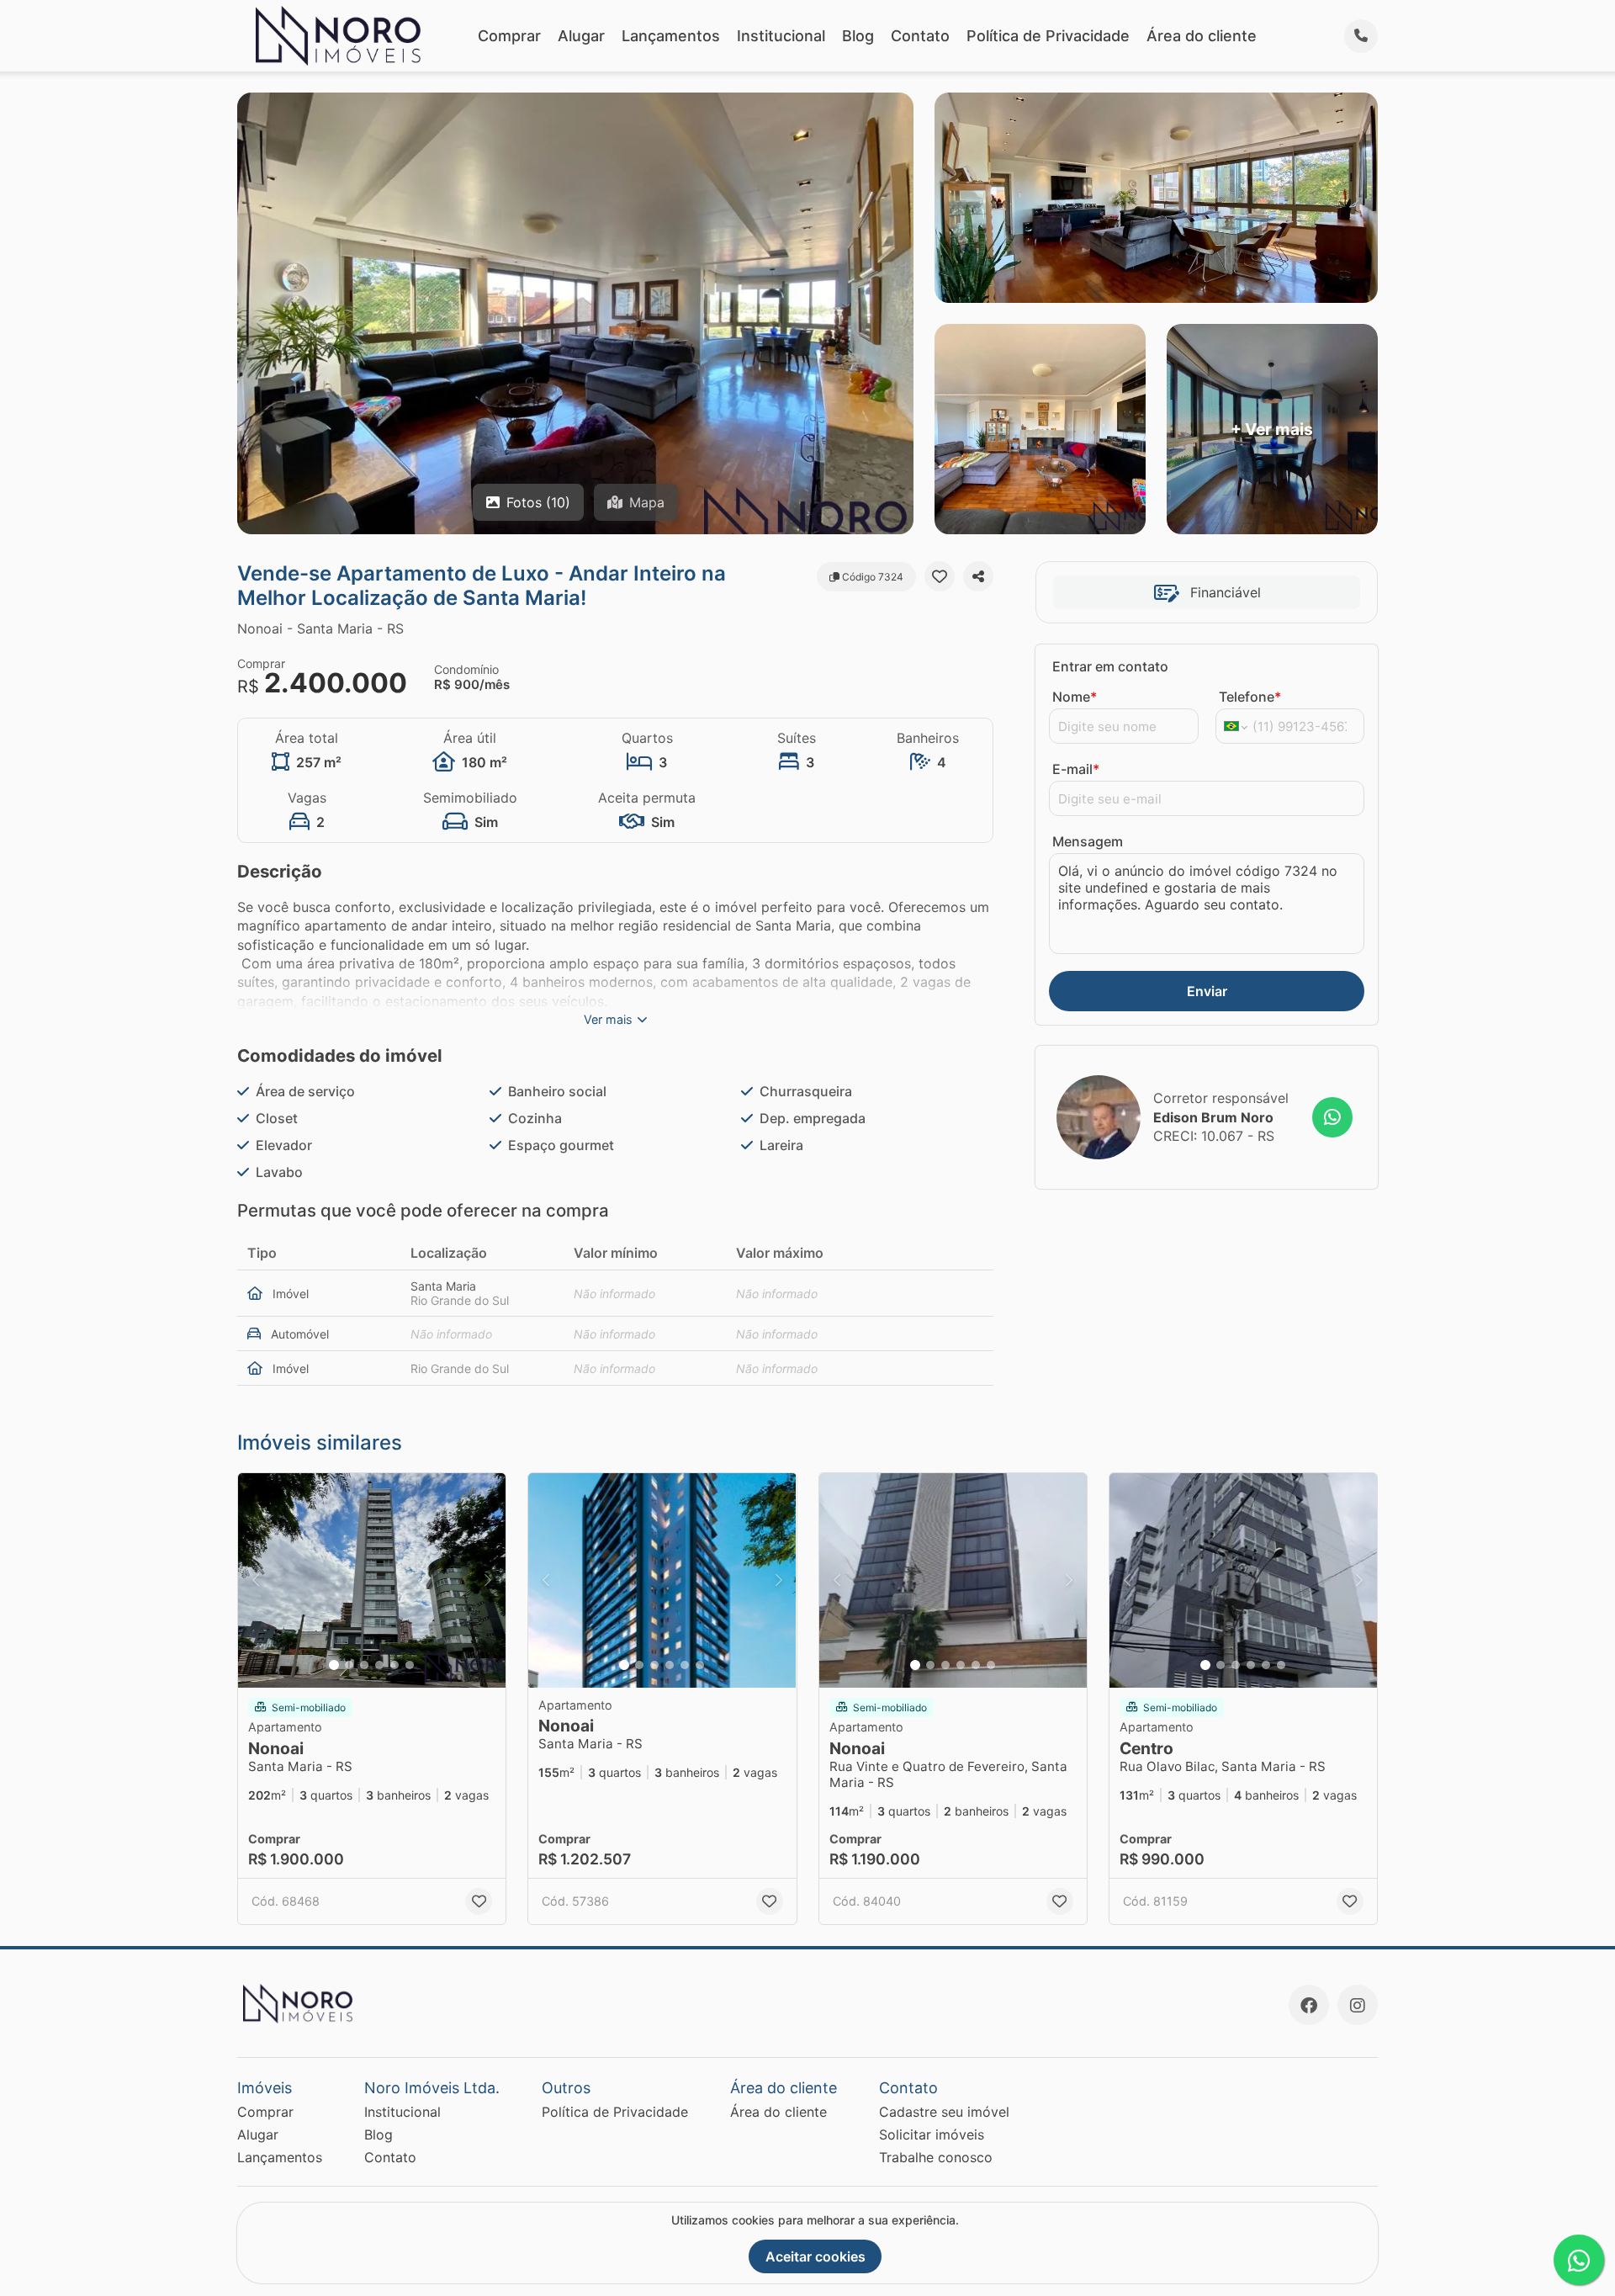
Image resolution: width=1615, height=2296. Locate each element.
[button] (372, 1580)
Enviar (1207, 991)
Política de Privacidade (1048, 36)
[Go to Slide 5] (394, 1665)
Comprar (509, 36)
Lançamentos (671, 36)
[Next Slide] (488, 1580)
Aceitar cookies (815, 2256)
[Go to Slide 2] (349, 1665)
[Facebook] (1309, 2005)
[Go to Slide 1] (334, 1665)
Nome (1075, 697)
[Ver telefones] (1361, 36)
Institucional (781, 36)
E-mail (1076, 769)
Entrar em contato (1110, 666)
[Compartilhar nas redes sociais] (978, 576)
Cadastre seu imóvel (944, 2112)
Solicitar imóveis (932, 2134)
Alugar (581, 36)
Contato (920, 36)
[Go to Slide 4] (379, 1665)
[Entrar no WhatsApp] (1332, 1117)
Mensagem (1088, 841)
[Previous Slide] (256, 1580)
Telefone (1250, 697)
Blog (858, 36)
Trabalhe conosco (936, 2157)
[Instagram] (1358, 2005)
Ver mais (608, 1019)
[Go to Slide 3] (364, 1665)
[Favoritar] (940, 576)
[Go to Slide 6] (410, 1665)
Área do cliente (1202, 36)
